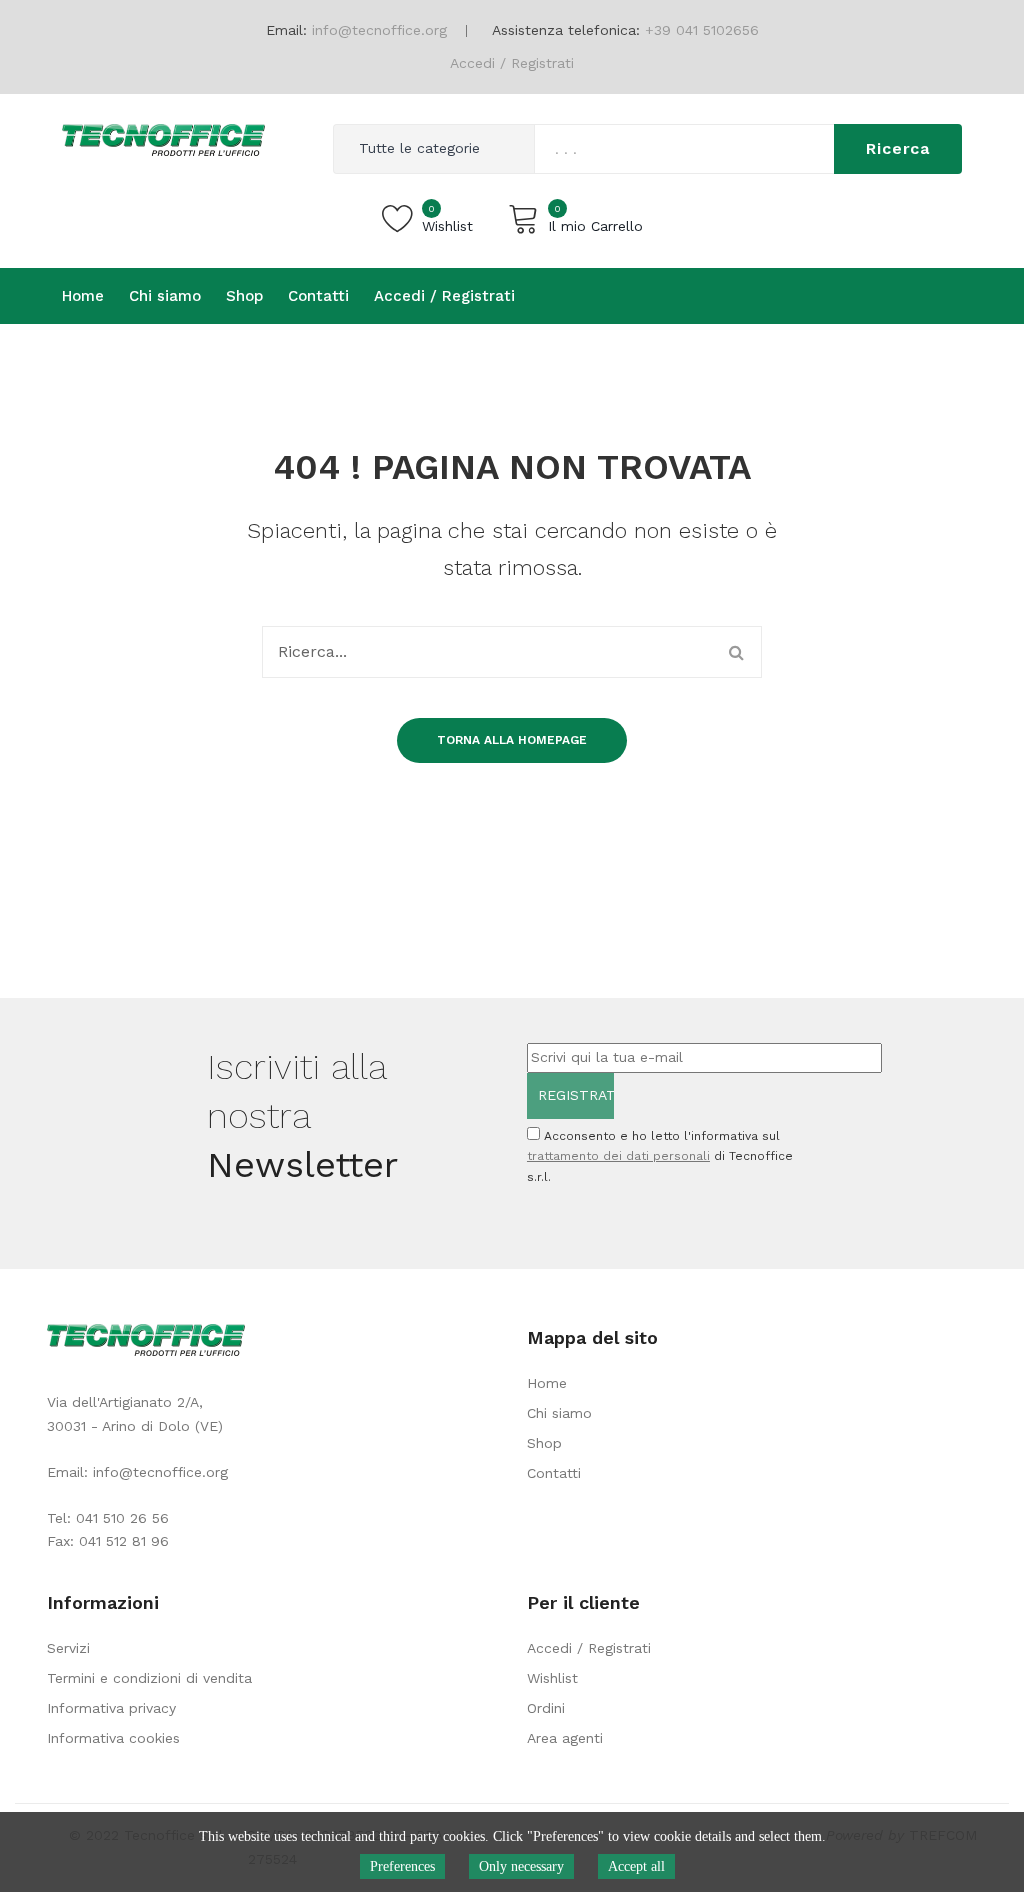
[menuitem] (83, 296)
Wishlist (552, 1678)
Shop (544, 1443)
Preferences (402, 1866)
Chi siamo (559, 1413)
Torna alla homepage (512, 740)
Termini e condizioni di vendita (149, 1678)
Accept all (636, 1866)
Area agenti (565, 1738)
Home (547, 1383)
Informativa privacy (111, 1708)
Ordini (546, 1708)
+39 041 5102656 (702, 30)
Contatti (554, 1473)
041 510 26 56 (122, 1518)
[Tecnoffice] (163, 138)
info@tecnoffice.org (160, 1472)
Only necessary (521, 1866)
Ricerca (898, 148)
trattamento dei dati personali (618, 1156)
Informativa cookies (113, 1738)
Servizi (68, 1648)
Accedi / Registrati (512, 63)
